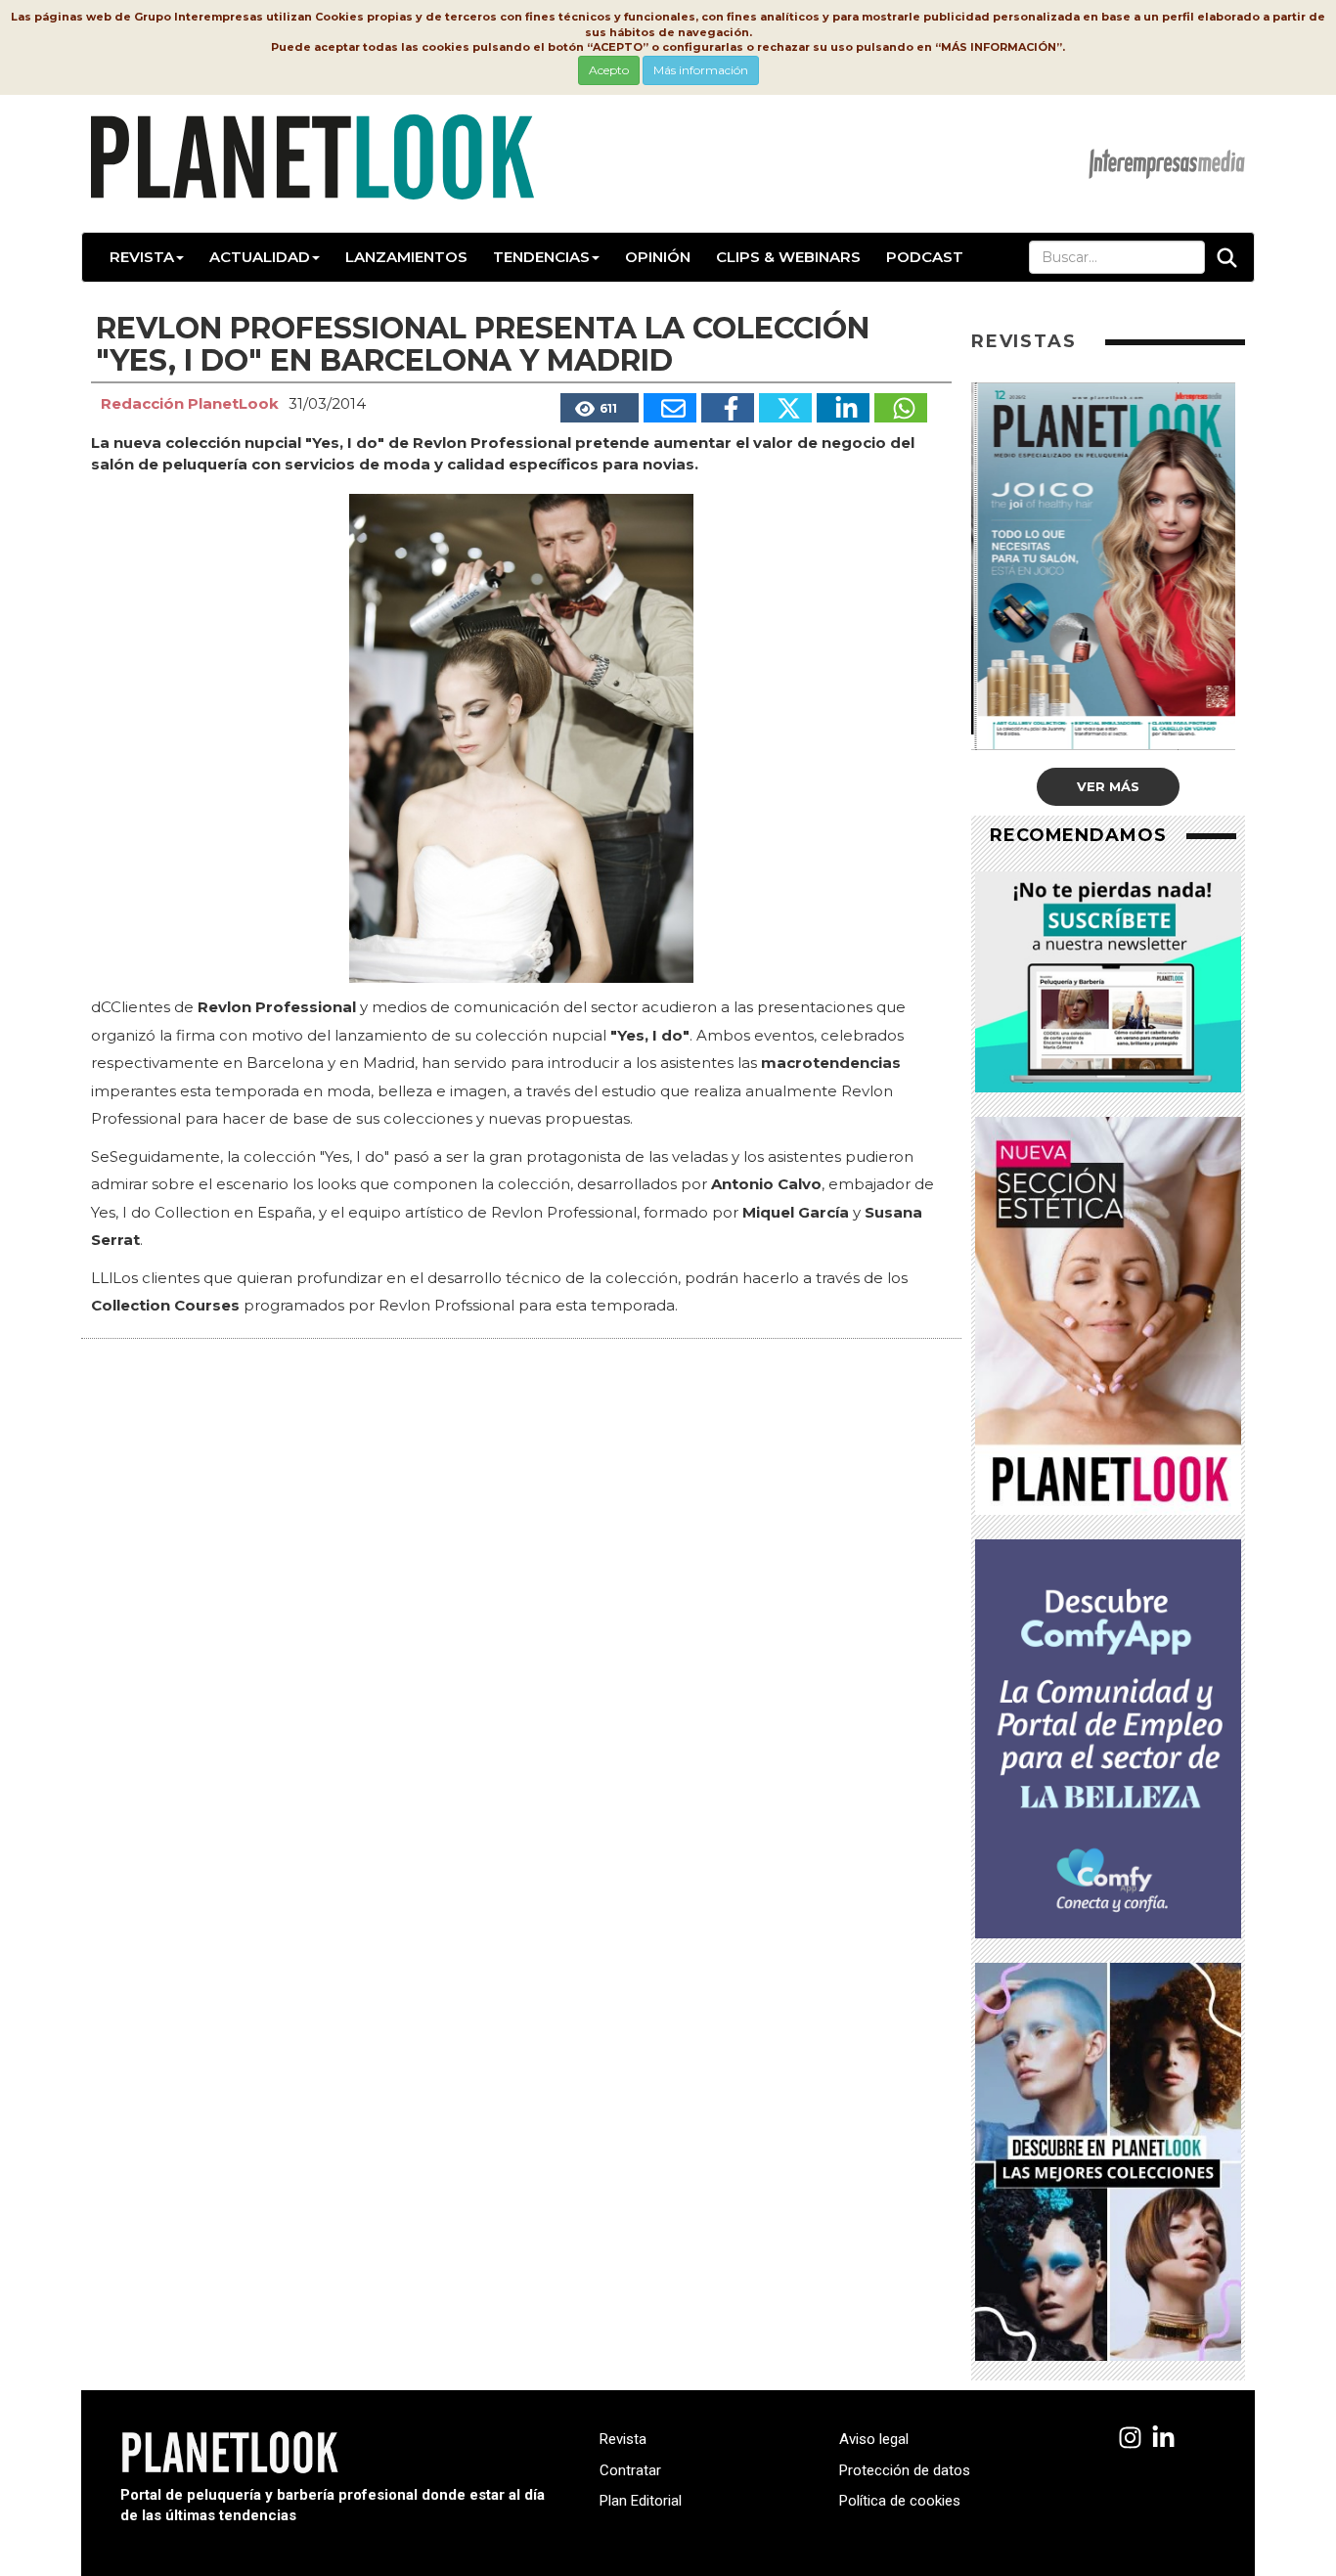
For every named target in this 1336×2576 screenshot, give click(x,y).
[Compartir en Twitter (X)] (785, 408)
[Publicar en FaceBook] (728, 408)
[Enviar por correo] (670, 408)
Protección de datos (905, 2470)
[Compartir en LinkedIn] (843, 408)
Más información (701, 70)
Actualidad (260, 257)
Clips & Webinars (788, 257)
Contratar (630, 2470)
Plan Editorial (641, 2501)
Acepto (609, 70)
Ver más (1108, 786)
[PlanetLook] (1130, 2439)
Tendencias (541, 257)
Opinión (658, 257)
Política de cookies (900, 2501)
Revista (142, 257)
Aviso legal (874, 2439)
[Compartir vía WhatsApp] (901, 408)
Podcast (925, 257)
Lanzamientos (406, 257)
